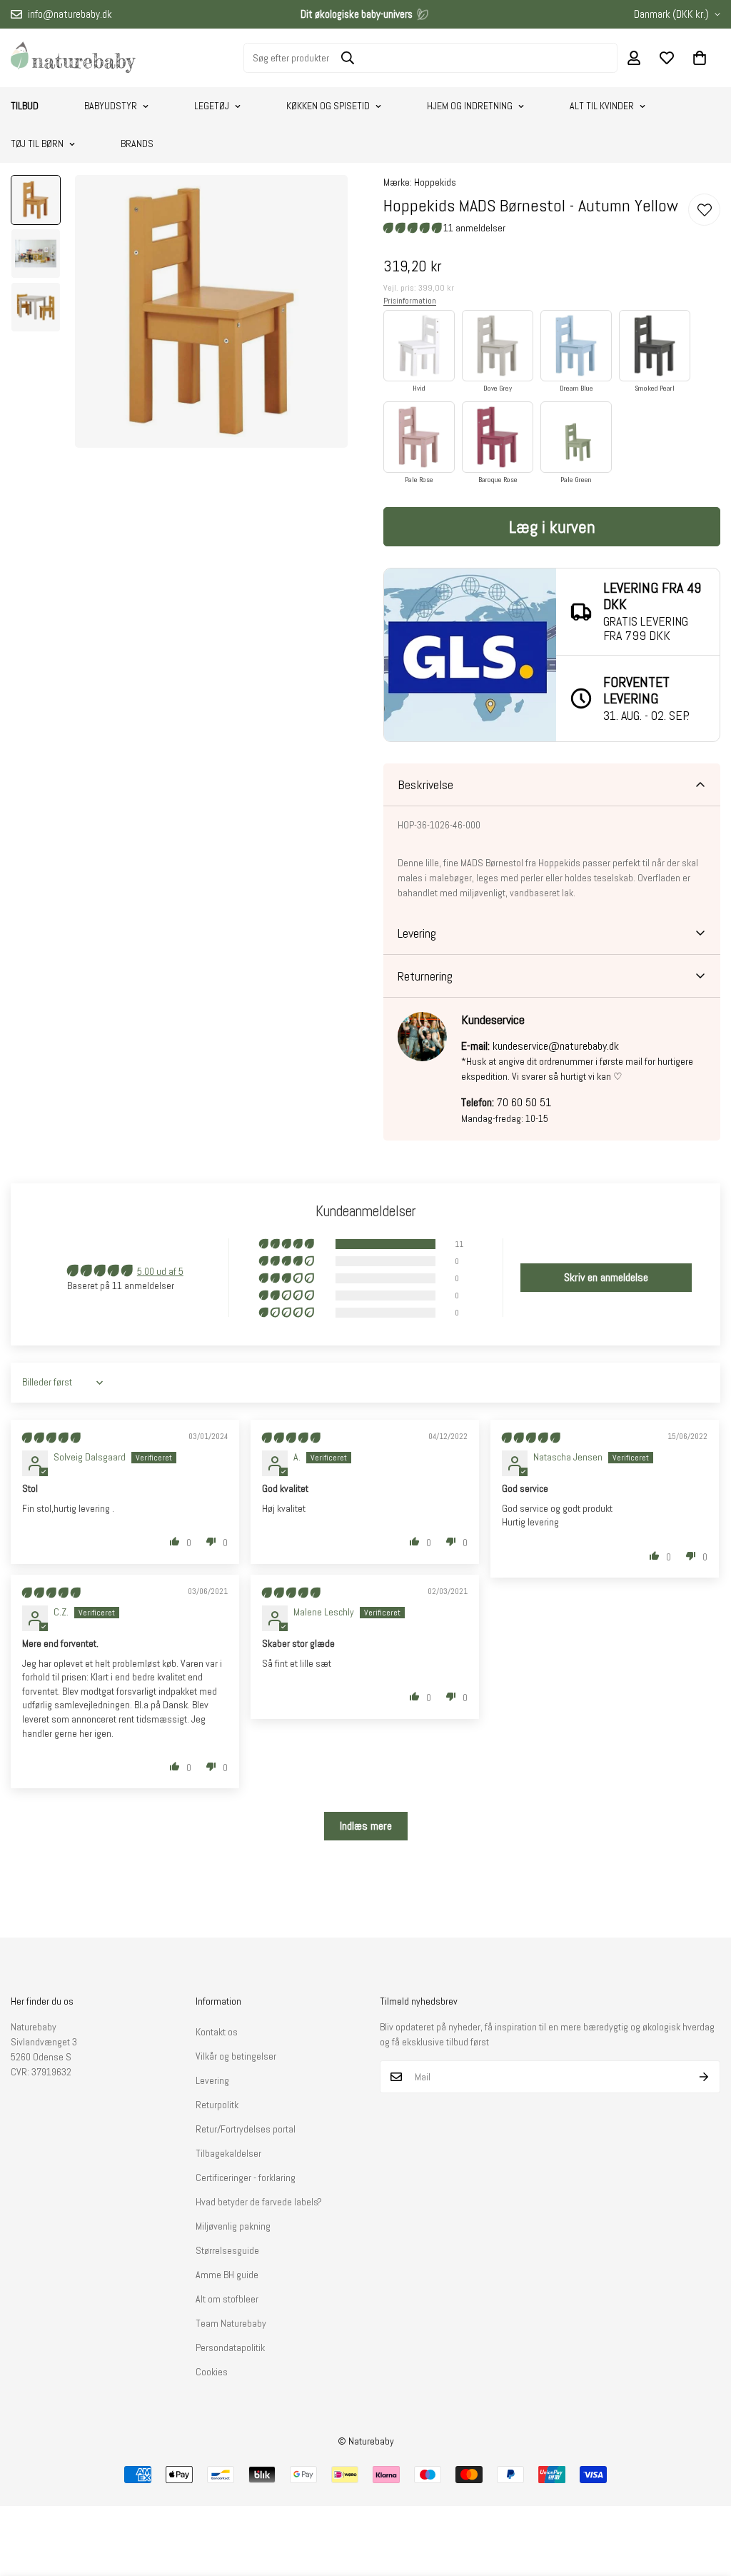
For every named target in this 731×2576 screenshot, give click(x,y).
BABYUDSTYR (111, 106)
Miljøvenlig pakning (233, 2226)
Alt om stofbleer (227, 2299)
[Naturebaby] (73, 58)
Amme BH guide (227, 2275)
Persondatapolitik (230, 2347)
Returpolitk (217, 2105)
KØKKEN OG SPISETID (328, 106)
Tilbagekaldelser (228, 2153)
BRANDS (137, 144)
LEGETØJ (212, 106)
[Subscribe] (704, 2077)
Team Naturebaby (231, 2323)
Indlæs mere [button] (366, 1826)
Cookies (212, 2372)
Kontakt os (217, 2032)
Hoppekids (435, 182)
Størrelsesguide (227, 2250)
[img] (51, 1438)
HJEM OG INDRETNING (470, 106)
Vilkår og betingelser (236, 2056)
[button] (700, 58)
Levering (212, 2080)
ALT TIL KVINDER (602, 106)
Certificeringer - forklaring (246, 2177)
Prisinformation (410, 301)
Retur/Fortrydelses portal (246, 2129)
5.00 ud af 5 (160, 1271)
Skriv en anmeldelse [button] (606, 1277)
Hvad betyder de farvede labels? (259, 2202)
